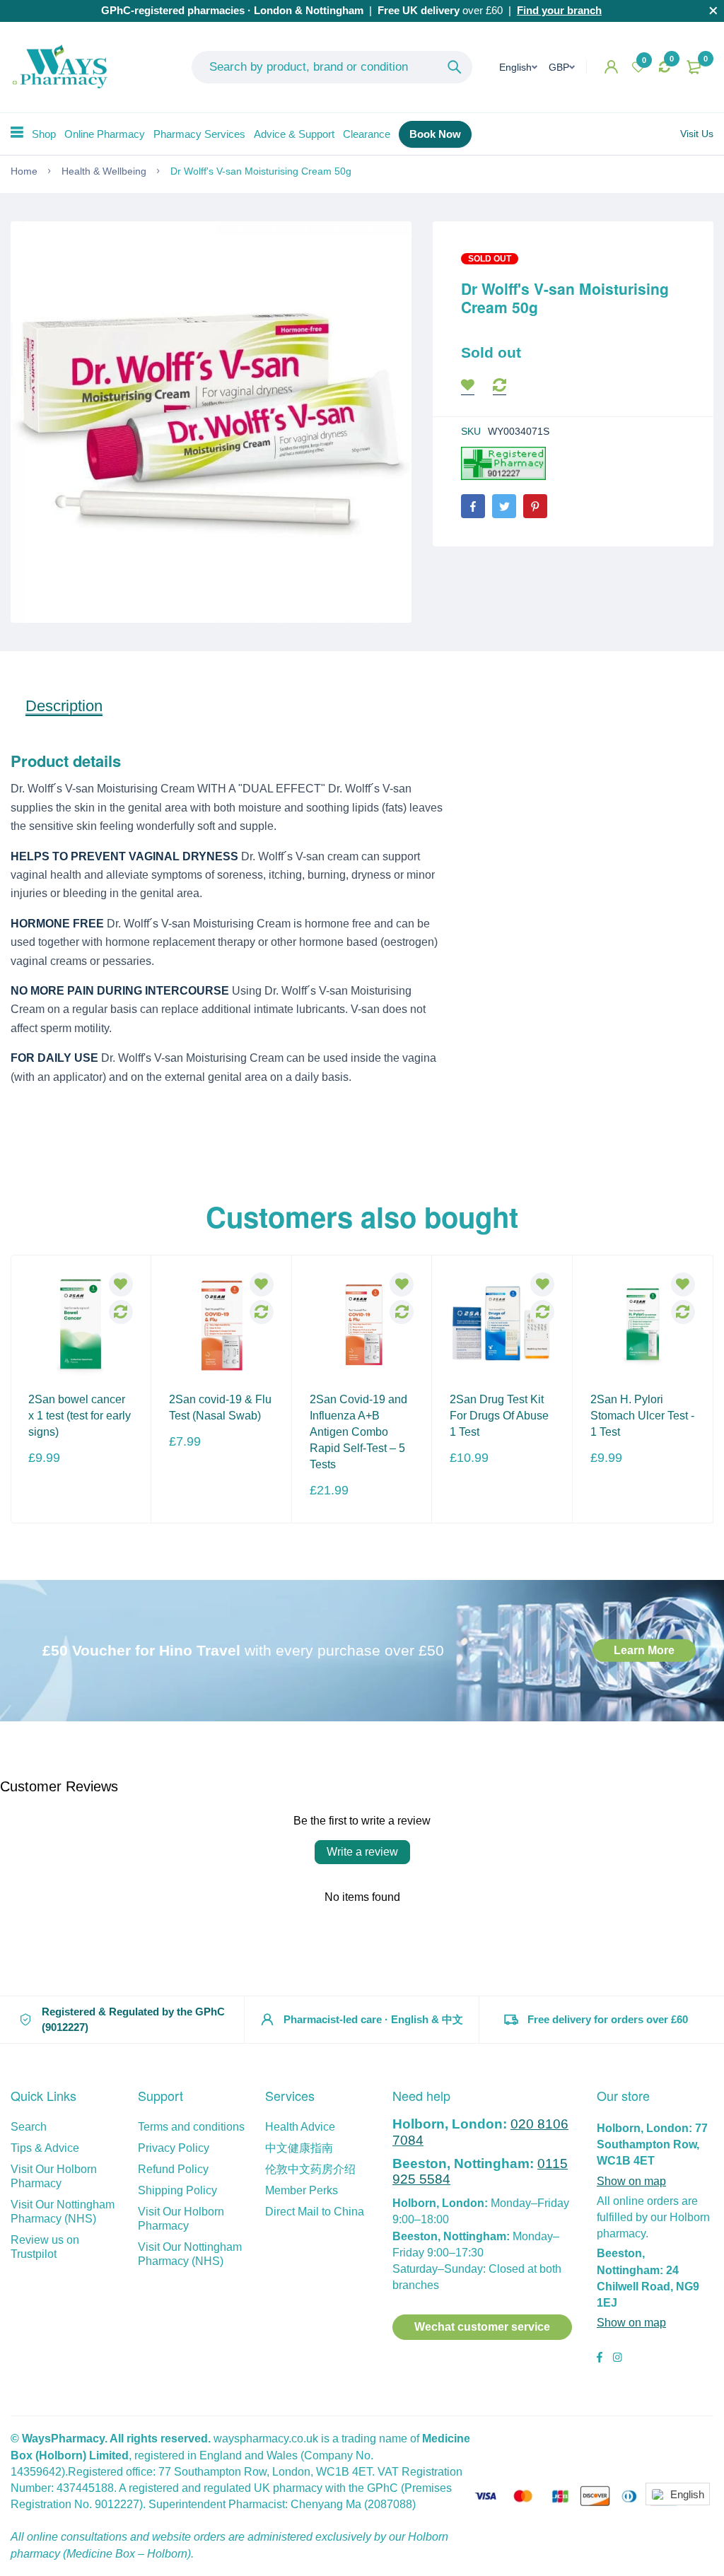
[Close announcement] (713, 11)
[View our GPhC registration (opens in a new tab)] (503, 463)
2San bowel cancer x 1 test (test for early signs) (80, 1416)
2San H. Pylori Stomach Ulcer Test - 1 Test (642, 1416)
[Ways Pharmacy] (63, 67)
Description (64, 706)
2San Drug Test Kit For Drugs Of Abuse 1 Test (499, 1416)
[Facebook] (473, 506)
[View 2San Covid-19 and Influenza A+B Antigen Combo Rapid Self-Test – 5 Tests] (362, 1325)
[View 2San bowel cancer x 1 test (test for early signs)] (81, 1325)
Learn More (644, 1650)
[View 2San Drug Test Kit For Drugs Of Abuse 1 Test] (502, 1325)
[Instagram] (617, 2359)
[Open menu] (17, 132)
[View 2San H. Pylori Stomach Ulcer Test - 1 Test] (643, 1325)
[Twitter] (504, 506)
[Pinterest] (535, 506)
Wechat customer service (482, 2327)
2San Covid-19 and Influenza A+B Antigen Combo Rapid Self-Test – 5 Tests (358, 1432)
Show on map (631, 2181)
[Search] (455, 67)
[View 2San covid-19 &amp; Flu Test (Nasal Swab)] (221, 1325)
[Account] (611, 67)
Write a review (362, 1852)
